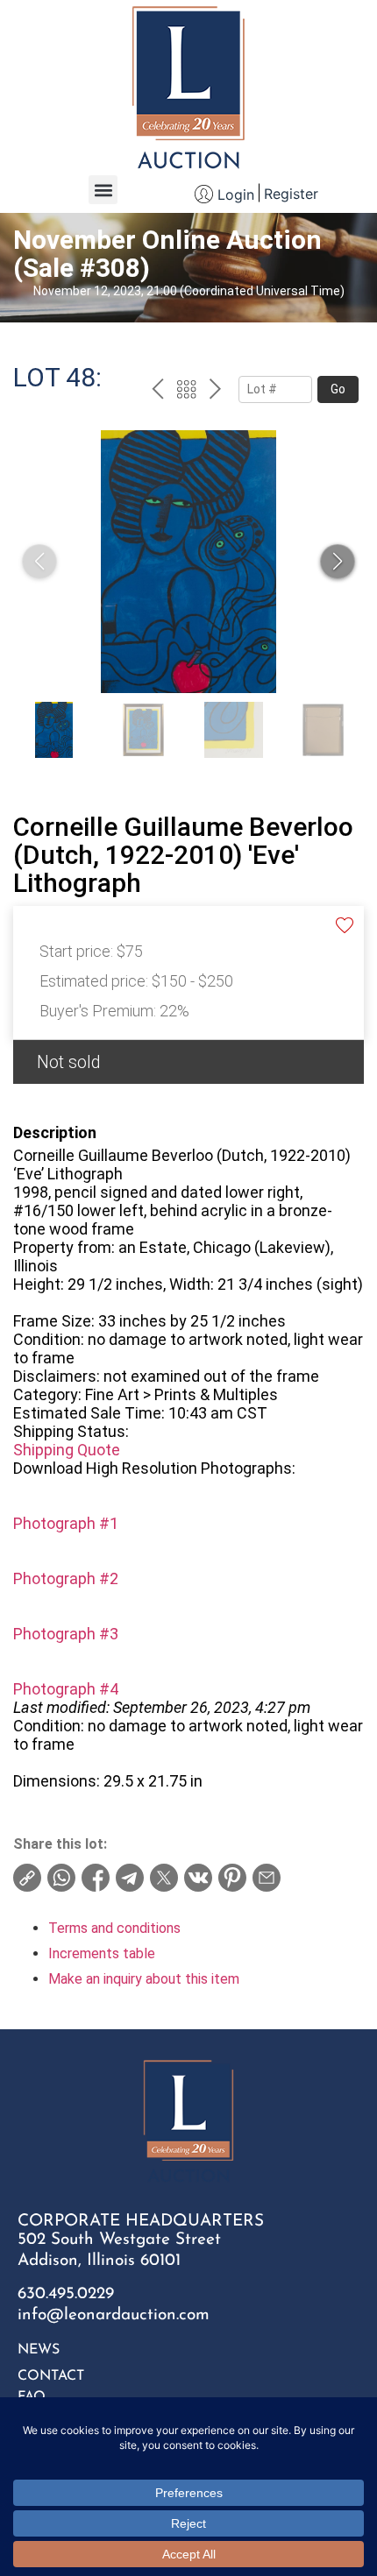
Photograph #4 (66, 1689)
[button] (103, 190)
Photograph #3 (66, 1634)
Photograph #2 (66, 1578)
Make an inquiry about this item (144, 1979)
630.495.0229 (66, 2294)
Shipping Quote (67, 1450)
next (215, 392)
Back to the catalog (186, 392)
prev (157, 392)
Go (338, 389)
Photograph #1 (66, 1523)
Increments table (102, 1953)
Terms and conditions (114, 1928)
